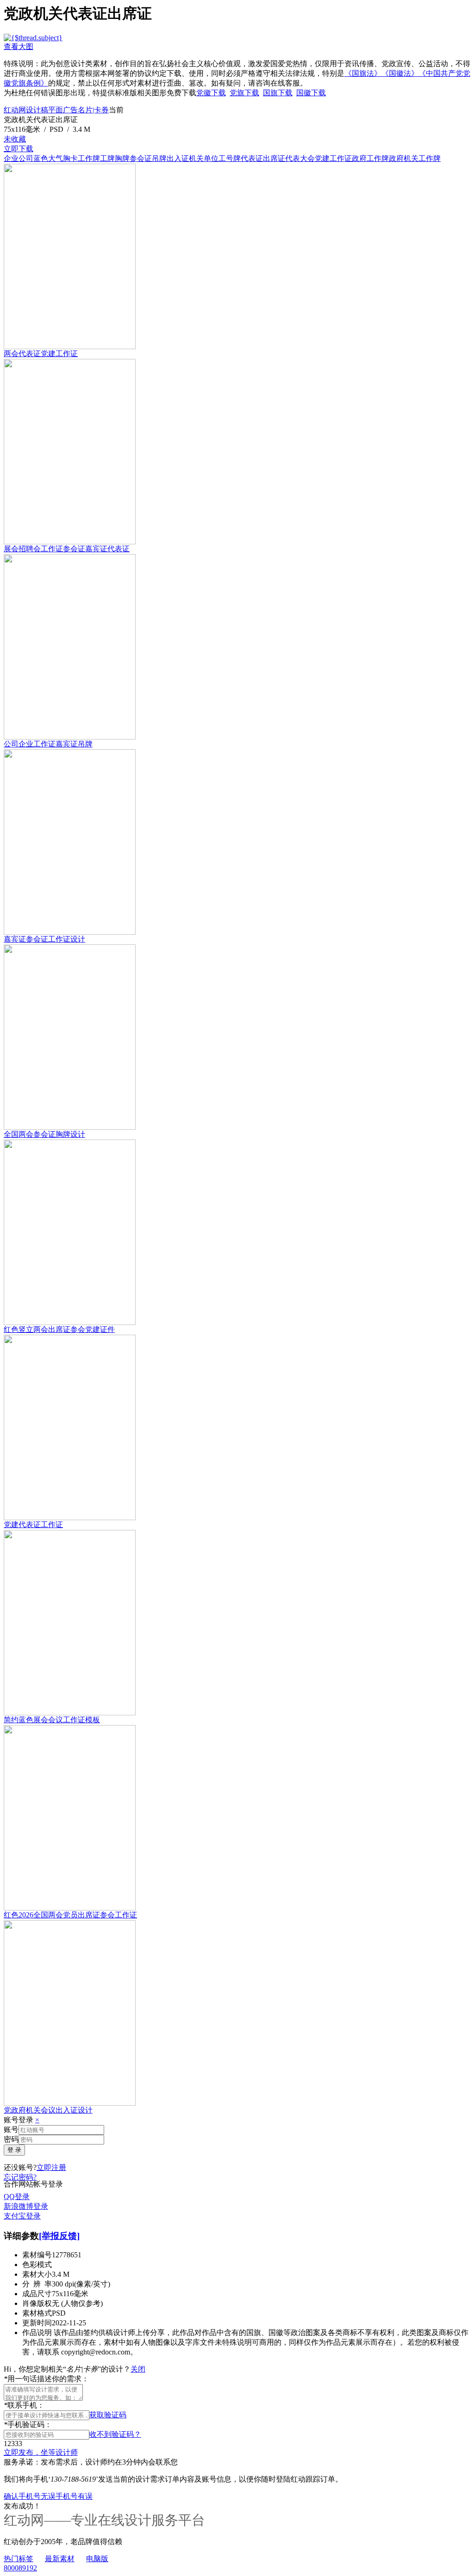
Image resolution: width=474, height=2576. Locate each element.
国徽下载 (311, 93)
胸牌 (122, 158)
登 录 (14, 2150)
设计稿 (37, 110)
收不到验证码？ (115, 2434)
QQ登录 (17, 2197)
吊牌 (159, 158)
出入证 (178, 158)
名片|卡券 (93, 110)
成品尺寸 (37, 2294)
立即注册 (51, 2167)
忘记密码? (20, 2177)
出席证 (274, 158)
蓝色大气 (48, 158)
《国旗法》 (363, 73)
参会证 (141, 158)
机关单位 (204, 158)
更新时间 (37, 2323)
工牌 (107, 158)
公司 (26, 158)
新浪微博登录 (26, 2206)
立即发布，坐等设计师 (41, 2452)
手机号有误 (74, 2496)
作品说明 (37, 2333)
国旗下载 (278, 93)
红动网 (15, 110)
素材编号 (37, 2255)
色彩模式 (37, 2265)
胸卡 (70, 158)
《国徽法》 (400, 73)
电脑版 (97, 2559)
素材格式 (37, 2313)
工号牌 (230, 158)
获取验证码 (108, 2415)
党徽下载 (211, 93)
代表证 (252, 158)
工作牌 (89, 158)
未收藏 (15, 139)
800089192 (20, 2568)
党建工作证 (333, 158)
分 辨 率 (37, 2284)
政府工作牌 (370, 158)
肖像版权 (37, 2303)
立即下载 (19, 149)
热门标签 (19, 2559)
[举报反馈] (59, 2236)
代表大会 (300, 158)
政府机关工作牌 (415, 158)
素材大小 (37, 2274)
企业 (11, 158)
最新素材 (60, 2559)
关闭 (138, 2369)
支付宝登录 (22, 2216)
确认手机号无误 (30, 2496)
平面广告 (63, 110)
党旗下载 (244, 93)
